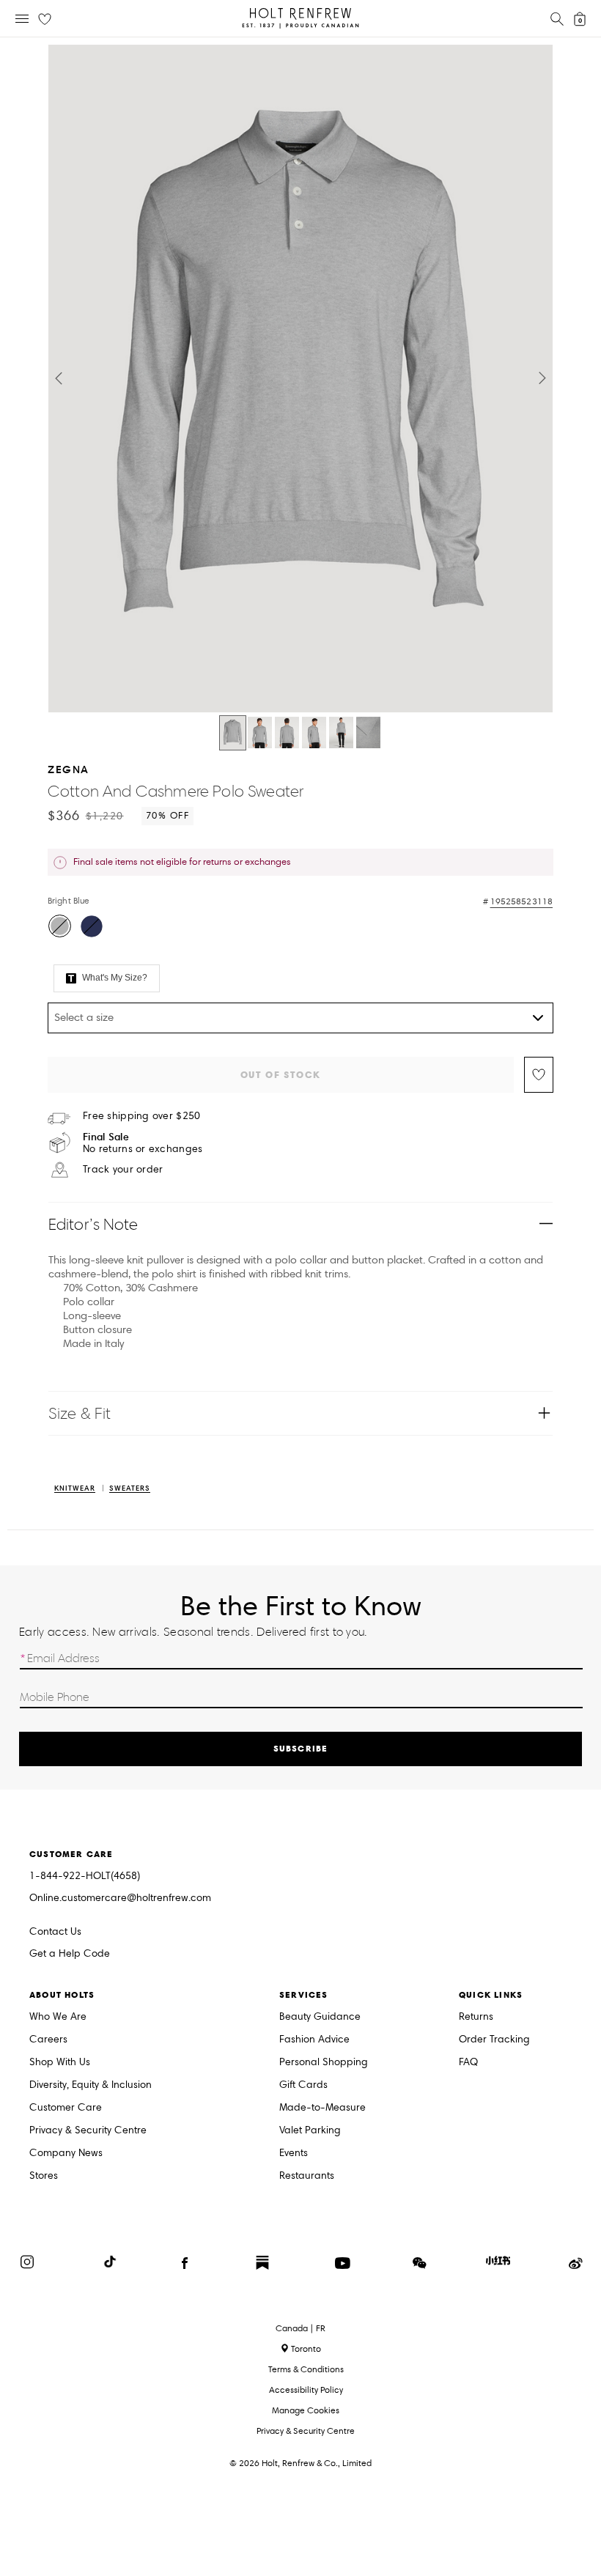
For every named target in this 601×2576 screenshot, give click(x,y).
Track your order (123, 1170)
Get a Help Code (70, 1954)
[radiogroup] (299, 928)
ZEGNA (69, 769)
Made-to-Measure (322, 2108)
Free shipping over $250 (141, 1116)
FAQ (468, 2063)
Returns (476, 2017)
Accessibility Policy (306, 2389)
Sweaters (130, 1489)
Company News (66, 2154)
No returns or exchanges (143, 1143)
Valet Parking (310, 2131)
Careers (48, 2040)
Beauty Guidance (320, 2017)
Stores (44, 2176)
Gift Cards (303, 2085)
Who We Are (58, 2017)
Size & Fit (80, 1413)
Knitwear (75, 1489)
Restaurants (307, 2176)
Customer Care (66, 2108)
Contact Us (55, 1931)
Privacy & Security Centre (88, 2131)
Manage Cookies (306, 2410)
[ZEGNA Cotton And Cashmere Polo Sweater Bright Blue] (233, 733)
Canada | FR (300, 2328)
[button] (59, 378)
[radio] (60, 926)
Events (294, 2154)
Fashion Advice (314, 2040)
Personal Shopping (324, 2063)
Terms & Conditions (306, 2369)
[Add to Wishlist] (539, 1075)
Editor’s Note (93, 1224)
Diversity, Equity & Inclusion (91, 2085)
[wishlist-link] (45, 20)
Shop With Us (60, 2063)
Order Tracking (494, 2040)
